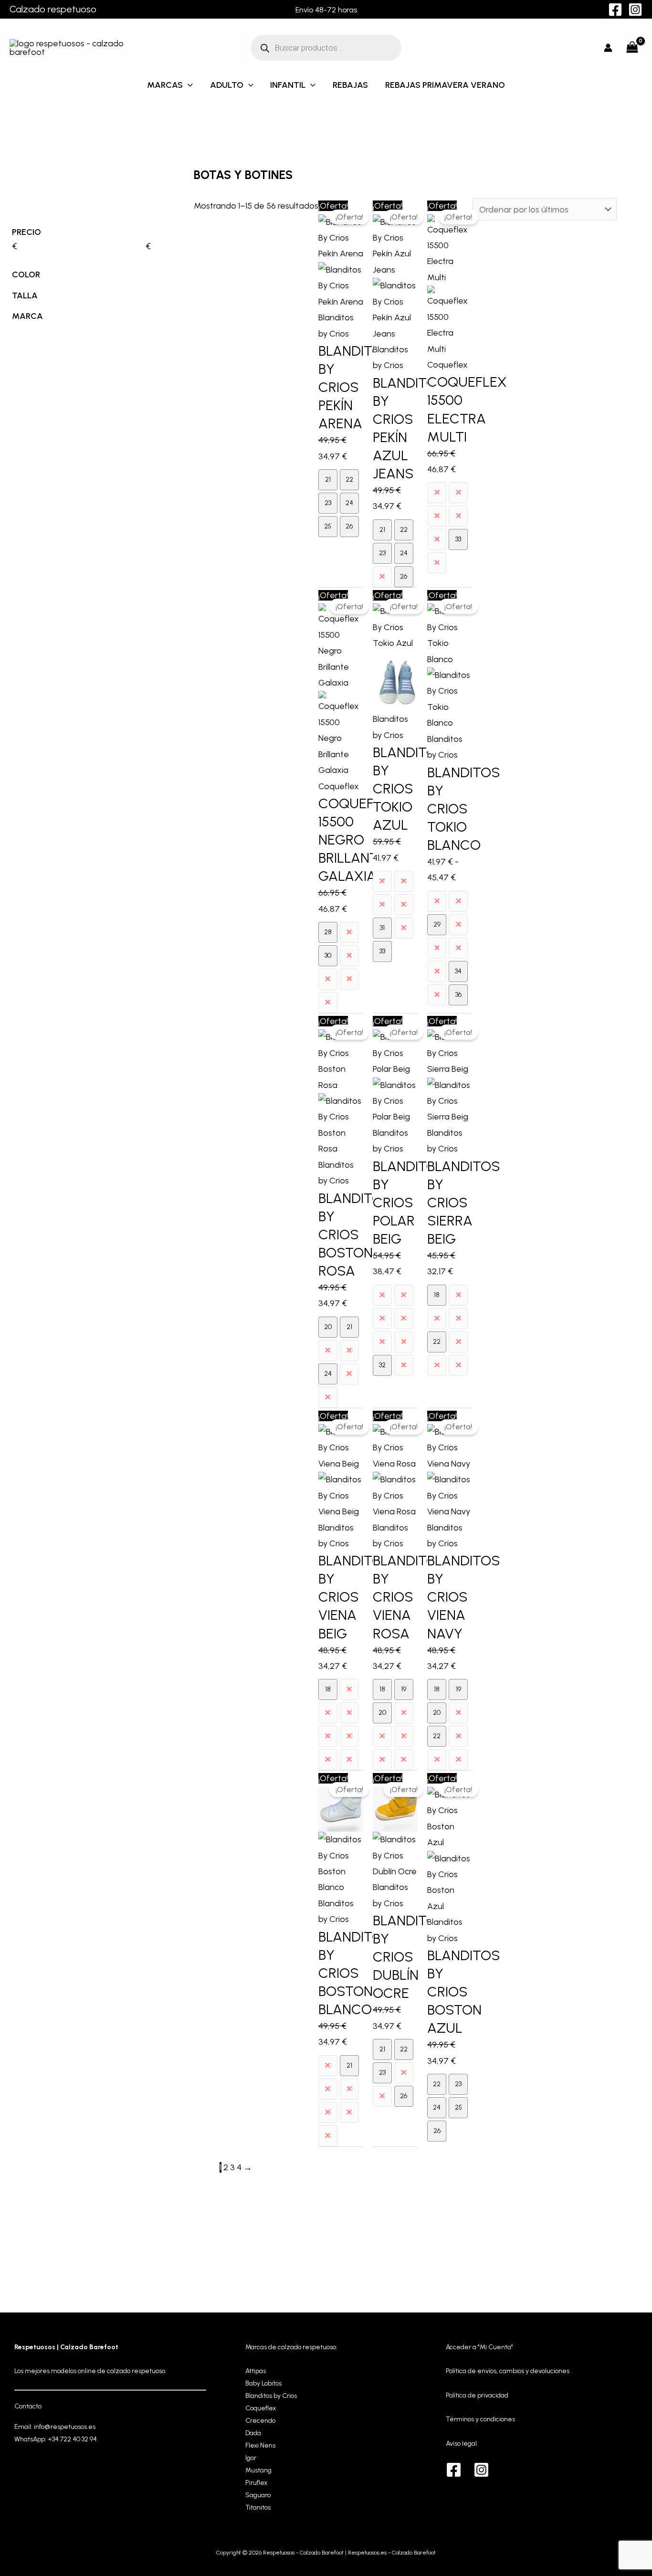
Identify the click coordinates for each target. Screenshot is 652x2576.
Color (26, 274)
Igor (251, 2458)
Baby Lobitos (263, 2383)
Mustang (258, 2470)
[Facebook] (615, 10)
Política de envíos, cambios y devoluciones (508, 2371)
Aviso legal (461, 2444)
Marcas (165, 85)
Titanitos (258, 2507)
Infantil (288, 85)
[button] (188, 85)
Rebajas (350, 85)
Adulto (227, 85)
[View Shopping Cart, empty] (632, 48)
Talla (25, 296)
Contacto (28, 2406)
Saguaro (258, 2495)
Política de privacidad (477, 2395)
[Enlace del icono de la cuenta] (608, 48)
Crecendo (260, 2421)
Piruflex (256, 2483)
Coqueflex (261, 2408)
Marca (27, 316)
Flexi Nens (260, 2445)
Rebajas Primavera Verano (445, 85)
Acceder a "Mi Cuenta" (479, 2347)
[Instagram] (635, 10)
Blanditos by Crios (271, 2396)
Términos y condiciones (480, 2419)
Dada (253, 2433)
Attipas (256, 2371)
